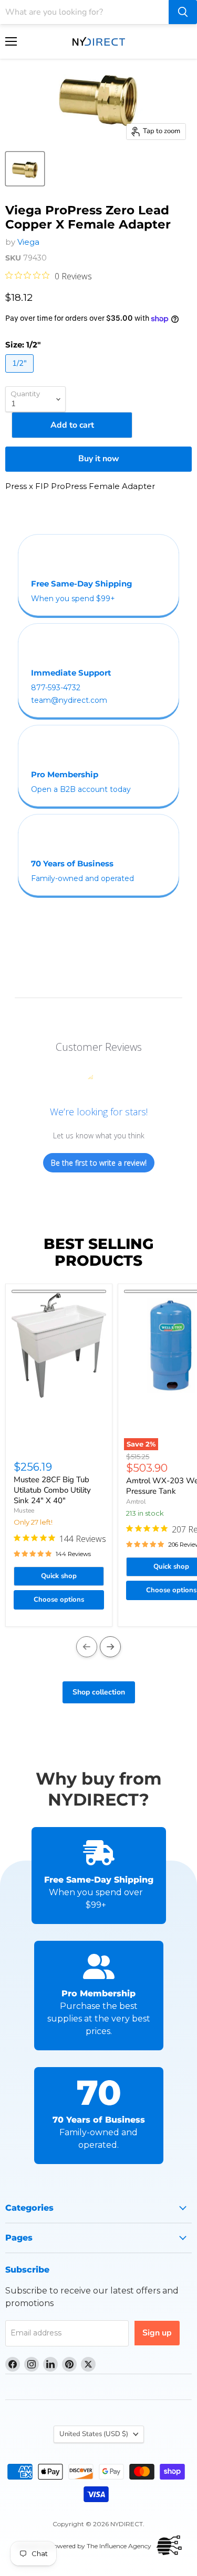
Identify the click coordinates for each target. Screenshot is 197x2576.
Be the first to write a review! (99, 1163)
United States (94, 2434)
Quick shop (59, 1576)
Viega (28, 242)
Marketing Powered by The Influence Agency (84, 2546)
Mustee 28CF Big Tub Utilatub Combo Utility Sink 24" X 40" (52, 1490)
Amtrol (136, 1502)
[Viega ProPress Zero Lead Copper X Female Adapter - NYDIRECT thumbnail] (25, 169)
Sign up (157, 2333)
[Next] (110, 1647)
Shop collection (99, 1692)
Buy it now (99, 459)
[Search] (183, 12)
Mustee (24, 1510)
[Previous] (87, 1647)
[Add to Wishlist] (59, 1291)
